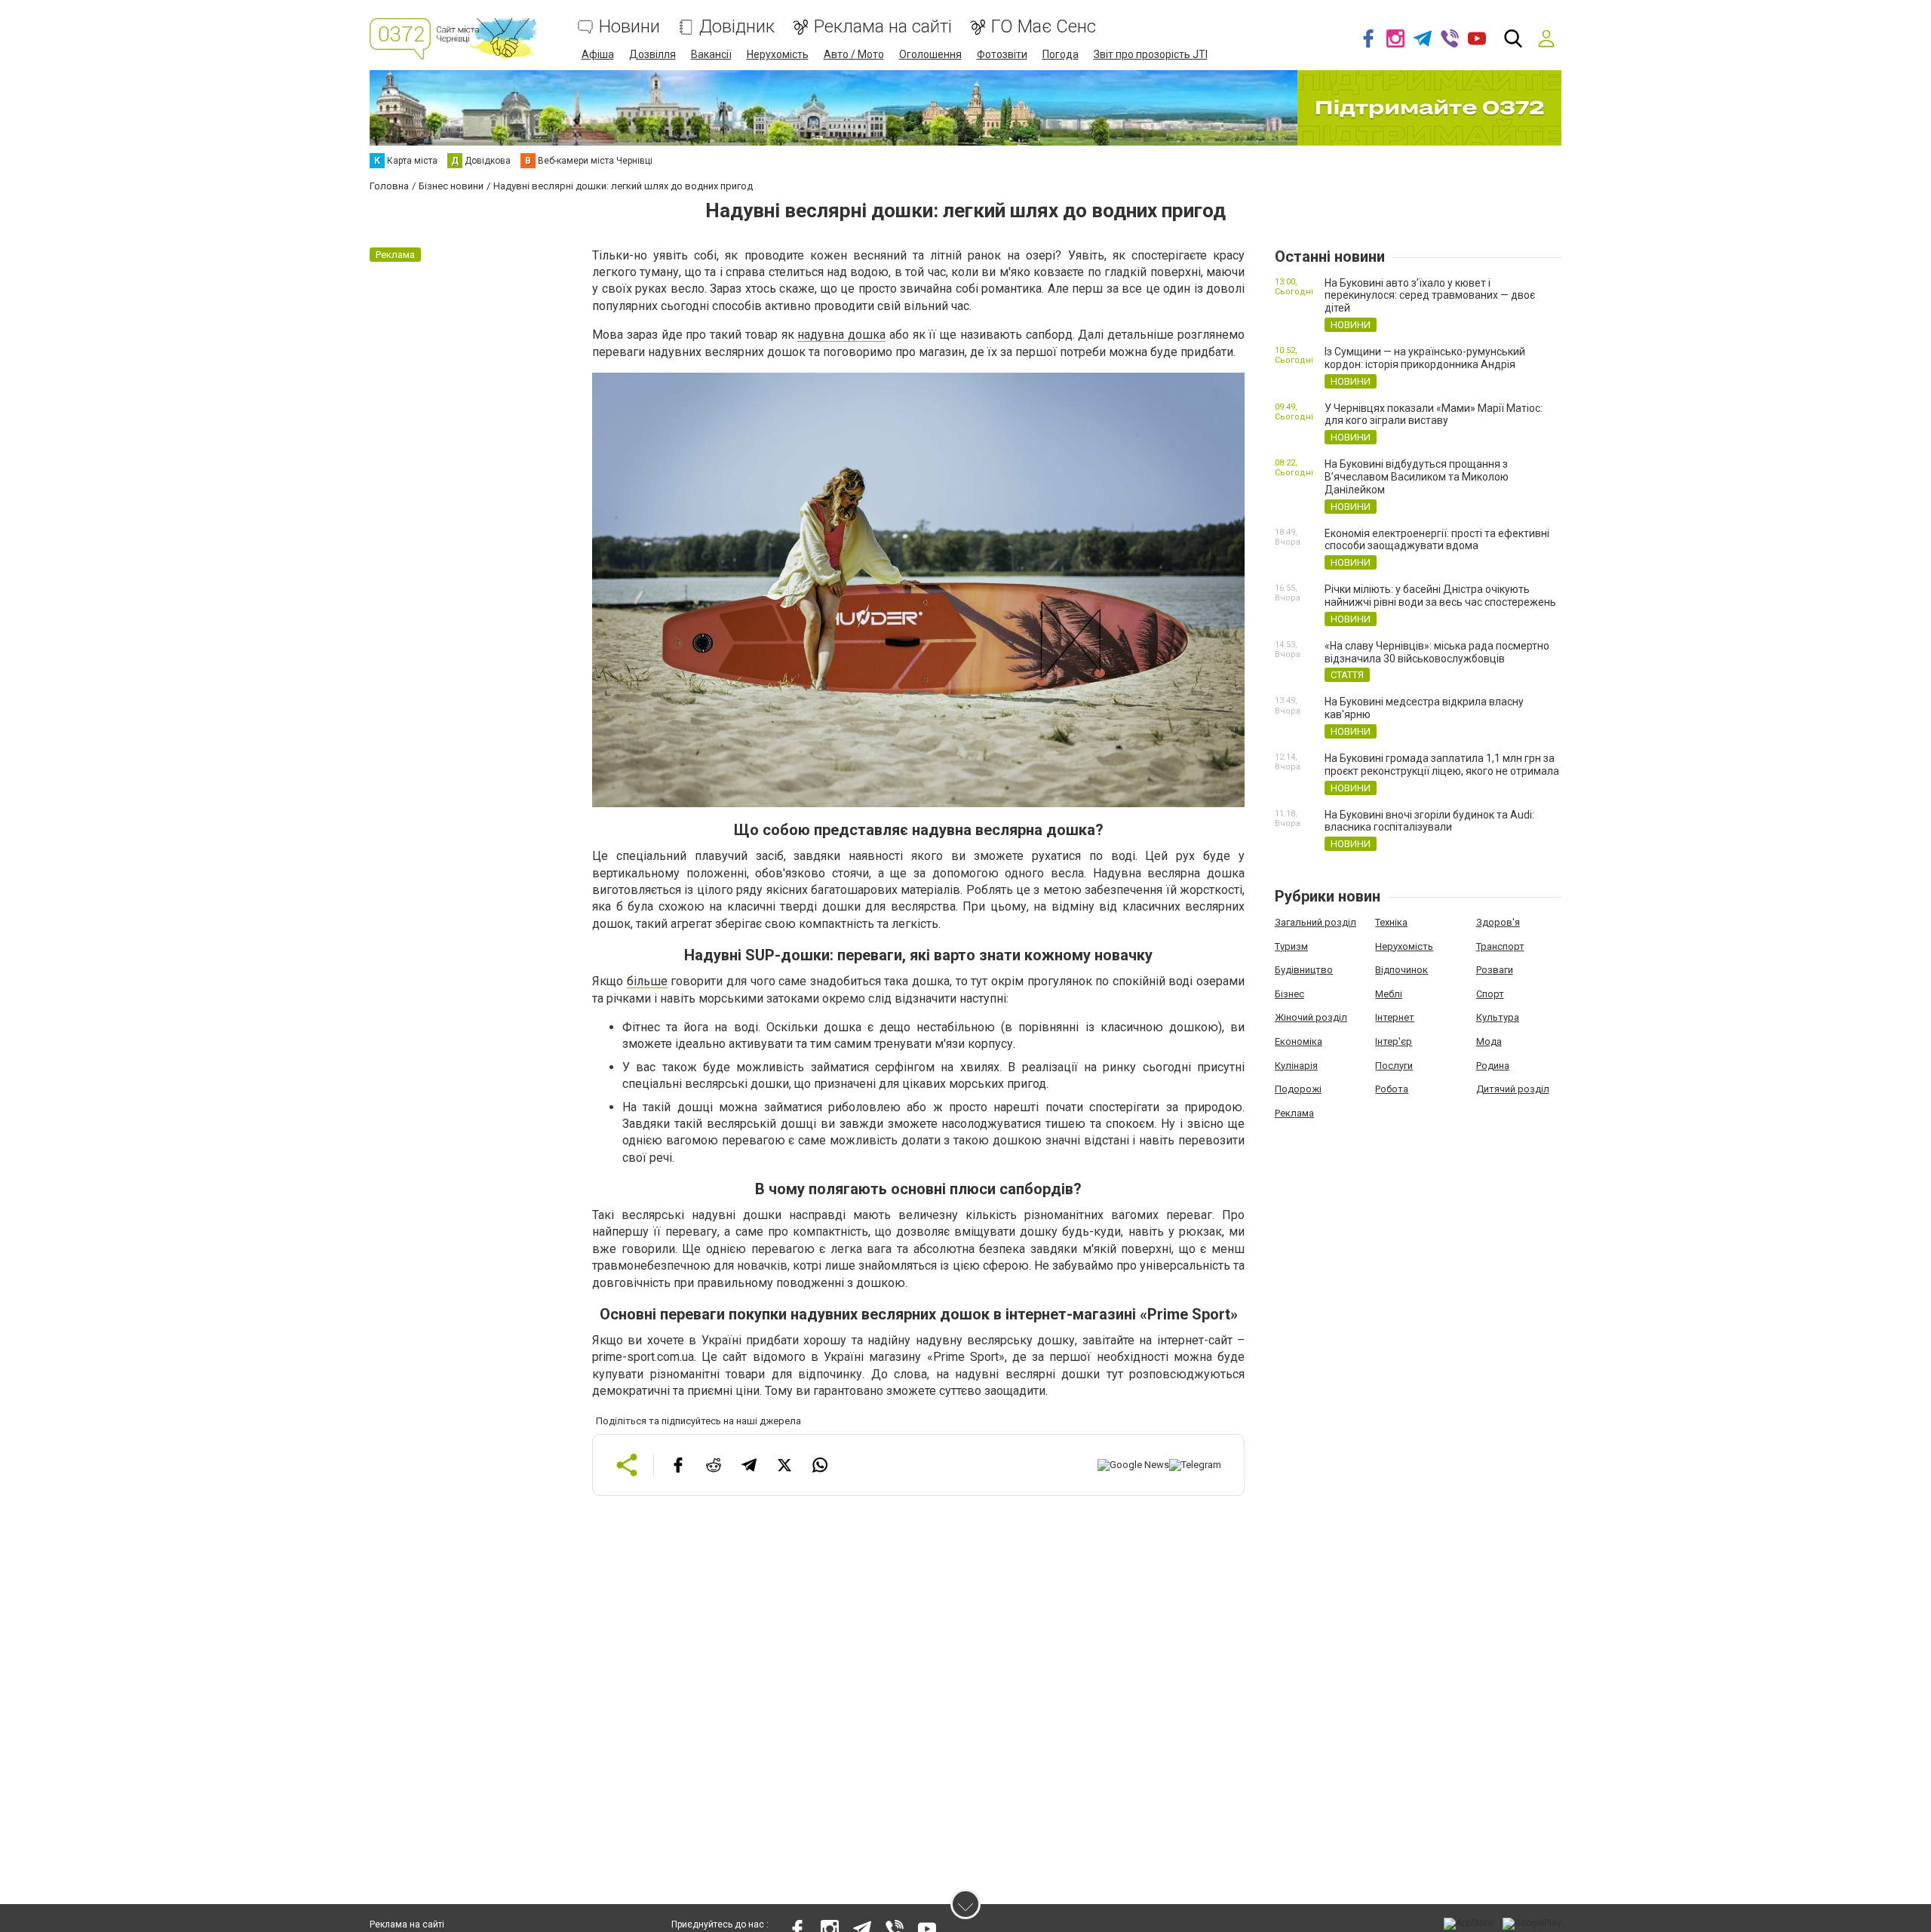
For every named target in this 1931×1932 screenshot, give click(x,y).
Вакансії (711, 54)
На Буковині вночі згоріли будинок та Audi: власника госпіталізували (1429, 821)
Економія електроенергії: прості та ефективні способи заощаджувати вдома (1437, 540)
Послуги (1394, 1066)
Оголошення (930, 54)
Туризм (1291, 946)
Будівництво (1304, 970)
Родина (1493, 1066)
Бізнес (1289, 994)
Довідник (737, 27)
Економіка (1299, 1041)
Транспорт (1500, 946)
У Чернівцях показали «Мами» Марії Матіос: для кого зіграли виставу (1434, 415)
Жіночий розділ (1311, 1017)
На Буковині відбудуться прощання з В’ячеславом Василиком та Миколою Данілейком (1417, 477)
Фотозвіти (1002, 54)
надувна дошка (841, 335)
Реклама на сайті (883, 27)
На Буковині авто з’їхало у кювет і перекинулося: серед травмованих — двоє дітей (1430, 296)
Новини (629, 27)
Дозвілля (652, 54)
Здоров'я (1498, 922)
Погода (1061, 54)
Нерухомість (778, 54)
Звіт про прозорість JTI (1151, 54)
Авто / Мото (854, 54)
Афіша (598, 54)
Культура (1498, 1017)
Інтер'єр (1394, 1041)
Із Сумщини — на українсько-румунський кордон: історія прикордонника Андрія (1425, 358)
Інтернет (1395, 1017)
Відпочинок (1401, 970)
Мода (1489, 1041)
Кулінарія (1296, 1066)
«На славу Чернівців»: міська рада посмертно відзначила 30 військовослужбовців (1437, 652)
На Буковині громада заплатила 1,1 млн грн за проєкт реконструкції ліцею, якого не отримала (1442, 765)
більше (647, 981)
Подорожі (1298, 1089)
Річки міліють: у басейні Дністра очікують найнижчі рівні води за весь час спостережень (1440, 596)
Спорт (1490, 994)
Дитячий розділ (1513, 1089)
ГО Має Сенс (1044, 27)
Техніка (1391, 922)
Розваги (1495, 970)
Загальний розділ (1315, 922)
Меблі (1389, 994)
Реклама (1294, 1113)
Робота (1392, 1089)
